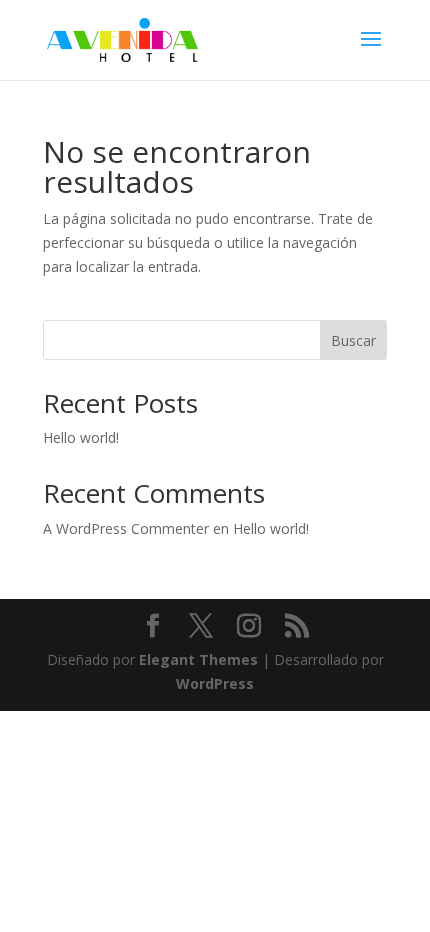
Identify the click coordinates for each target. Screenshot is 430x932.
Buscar (353, 340)
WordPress (215, 683)
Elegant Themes (198, 659)
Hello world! (81, 437)
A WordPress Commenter (126, 528)
